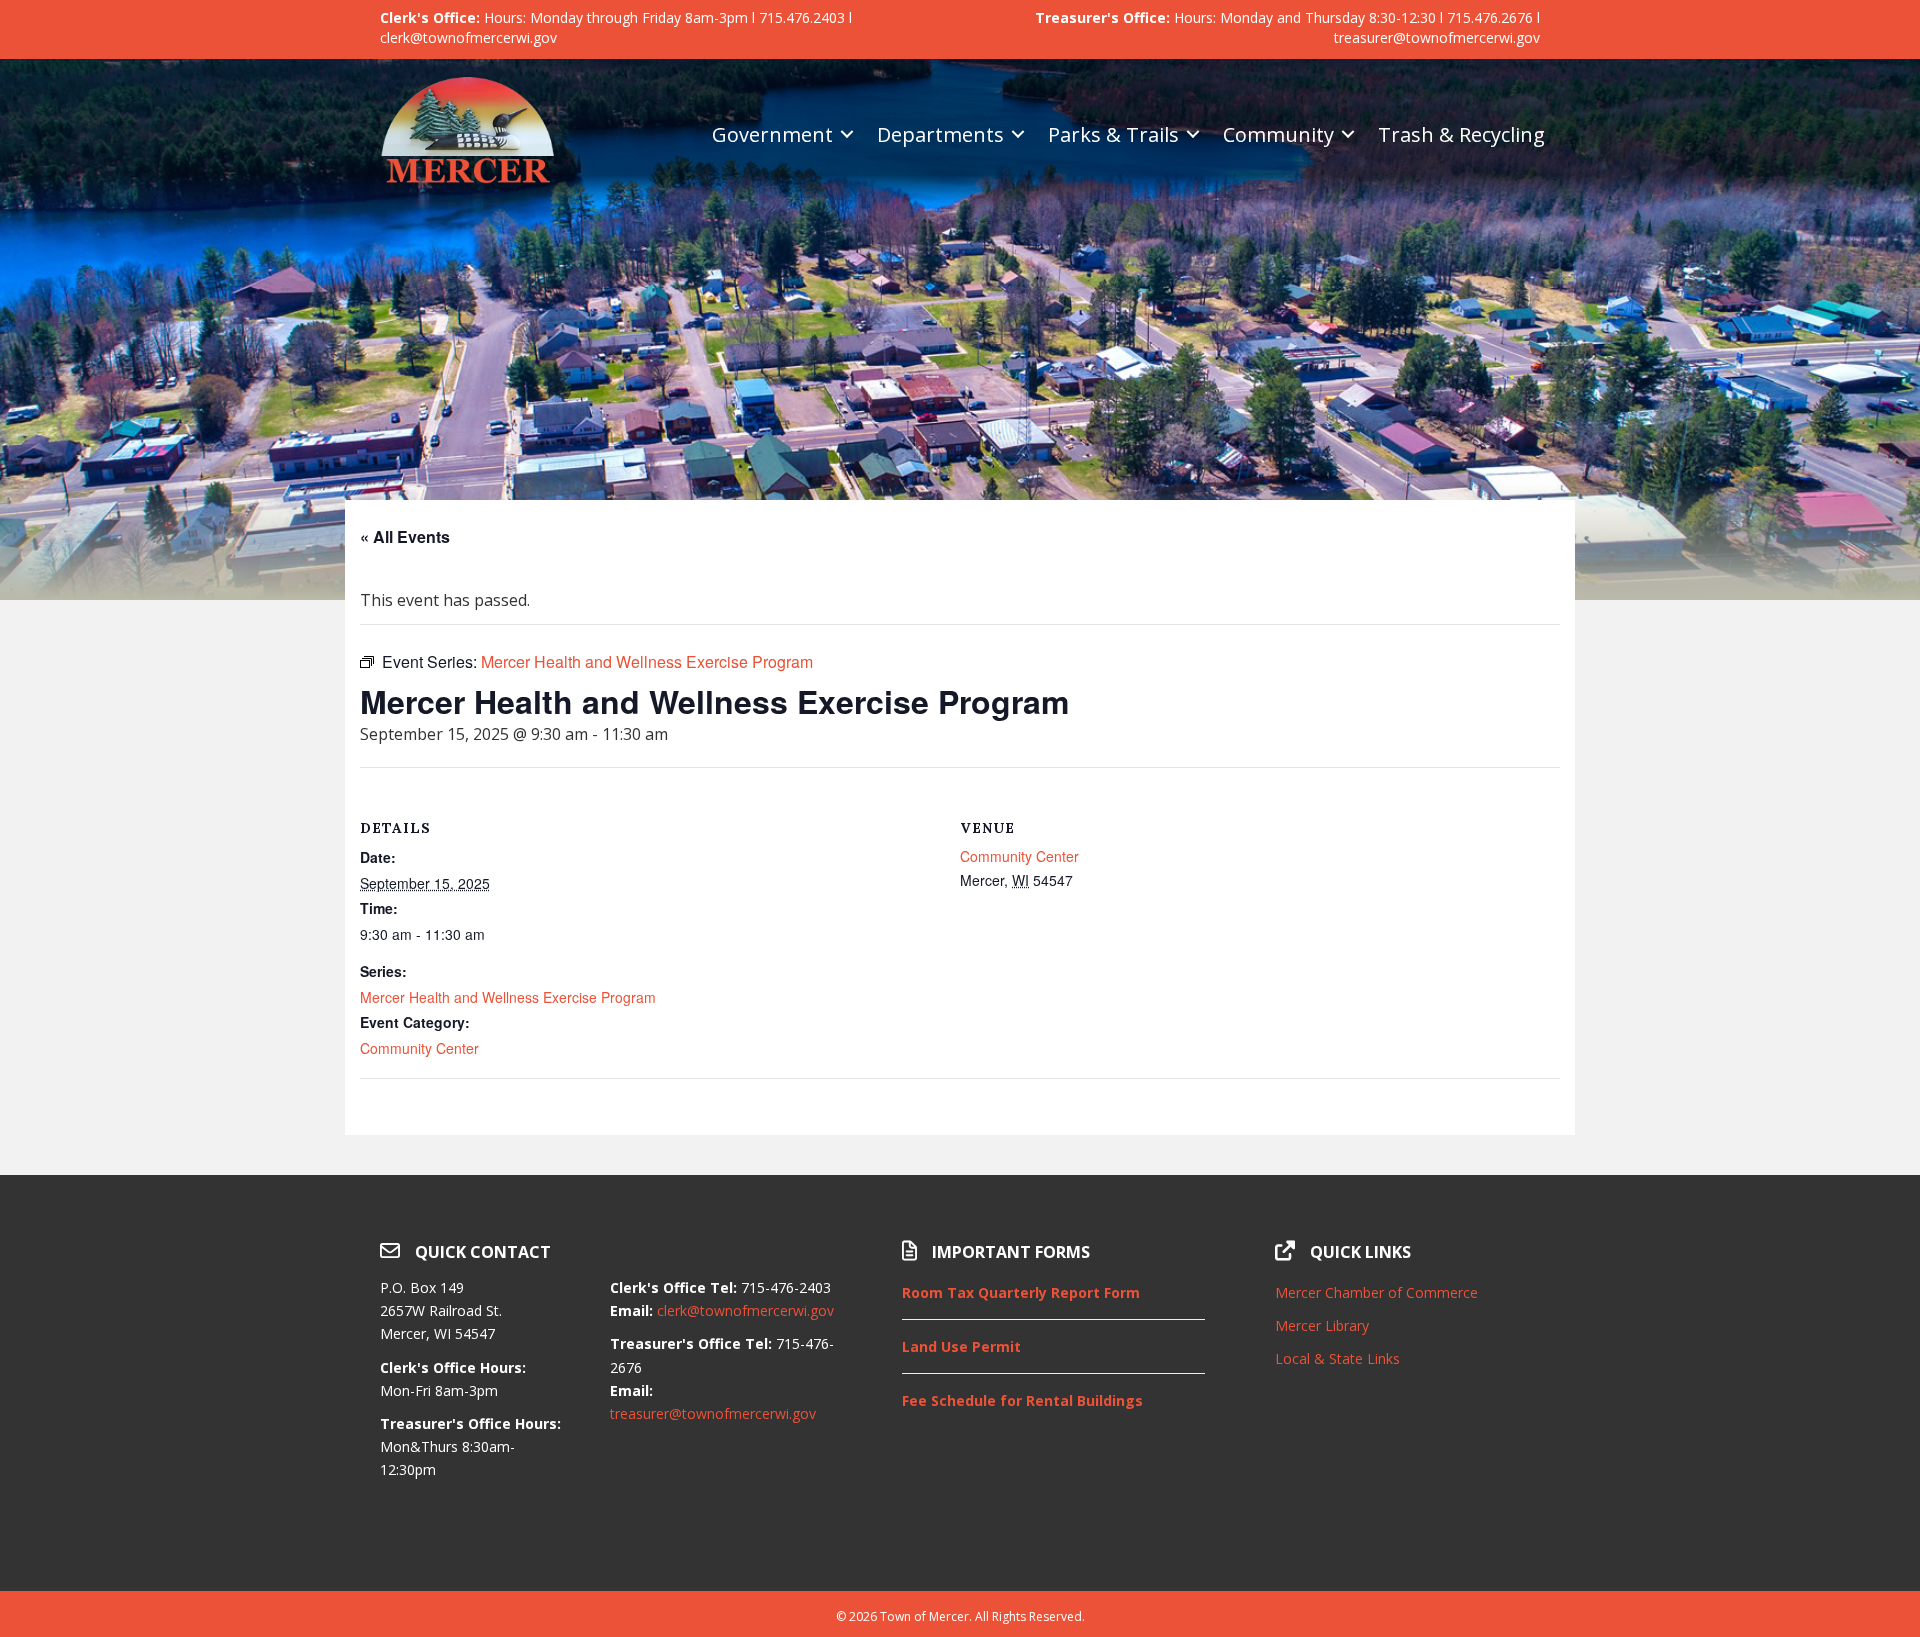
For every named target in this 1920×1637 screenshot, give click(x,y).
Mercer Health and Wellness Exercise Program (508, 997)
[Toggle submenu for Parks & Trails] (1193, 134)
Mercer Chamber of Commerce (1376, 1292)
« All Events (405, 536)
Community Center (419, 1048)
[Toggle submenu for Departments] (1018, 134)
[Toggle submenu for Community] (1348, 134)
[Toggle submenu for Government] (847, 134)
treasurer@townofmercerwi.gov (713, 1413)
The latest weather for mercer (1407, 1541)
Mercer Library (1322, 1325)
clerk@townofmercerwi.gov (745, 1310)
